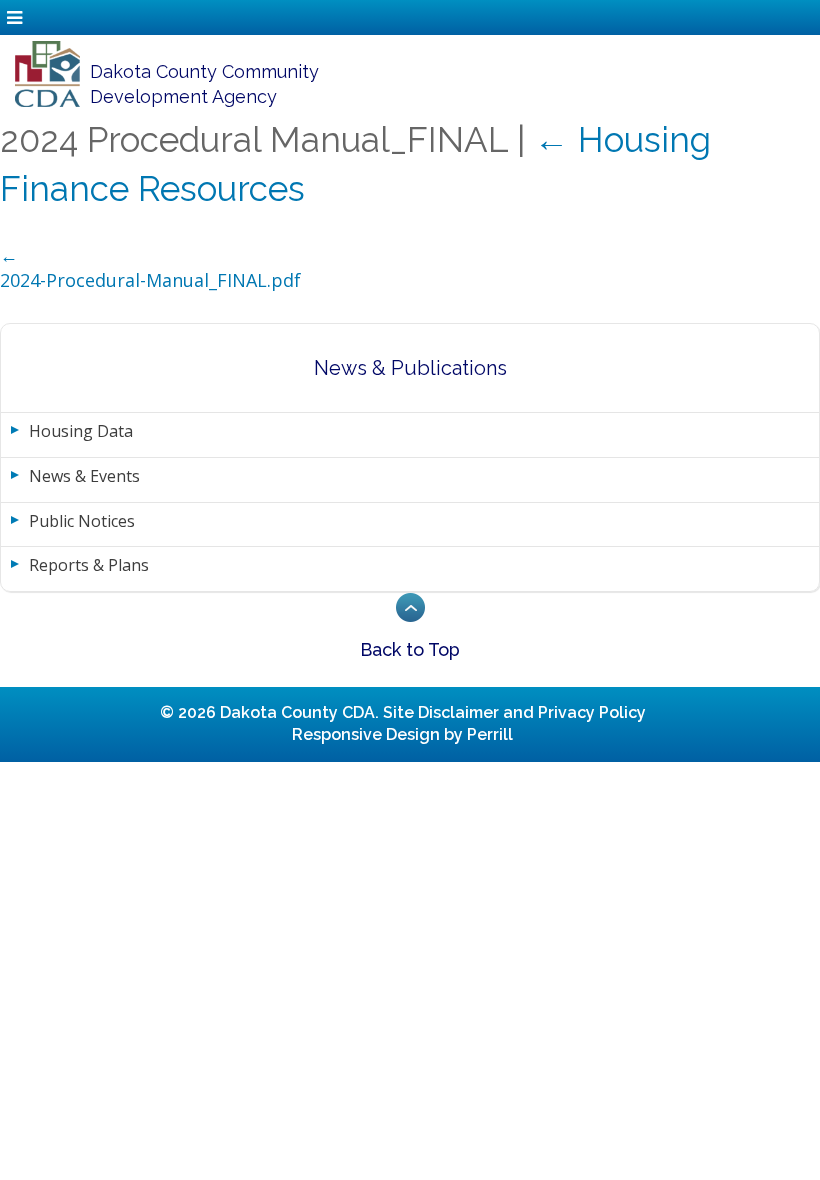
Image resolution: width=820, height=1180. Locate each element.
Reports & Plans (89, 565)
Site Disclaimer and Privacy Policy (514, 712)
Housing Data (81, 431)
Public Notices (82, 521)
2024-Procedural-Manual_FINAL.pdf (150, 280)
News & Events (84, 476)
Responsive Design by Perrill (402, 734)
